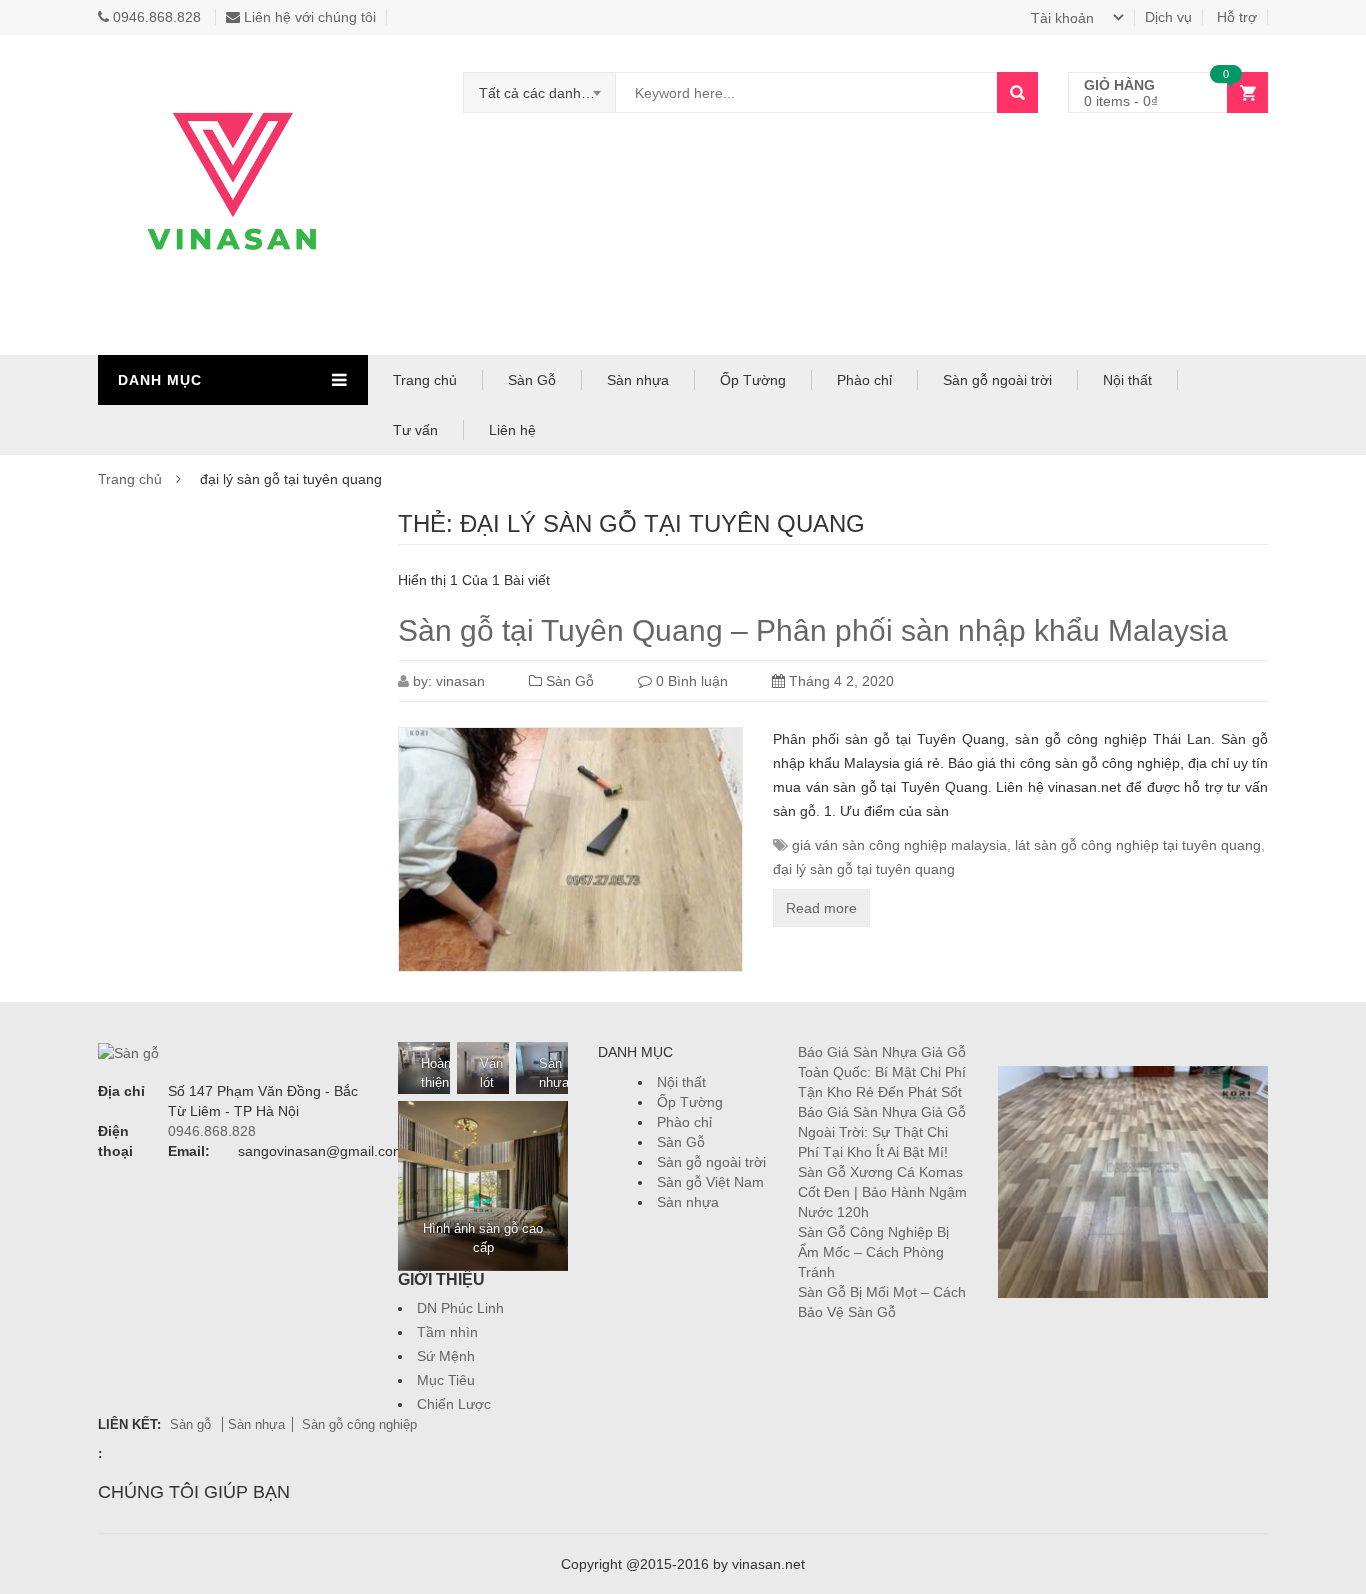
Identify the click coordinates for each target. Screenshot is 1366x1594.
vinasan (460, 681)
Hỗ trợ (1237, 17)
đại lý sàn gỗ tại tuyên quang (864, 869)
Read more (821, 908)
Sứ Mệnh (446, 1356)
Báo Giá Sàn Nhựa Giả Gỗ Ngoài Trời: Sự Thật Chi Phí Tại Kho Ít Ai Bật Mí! (882, 1132)
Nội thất (1127, 380)
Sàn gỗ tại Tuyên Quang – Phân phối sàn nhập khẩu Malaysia (813, 630)
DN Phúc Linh (460, 1308)
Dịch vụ (1168, 17)
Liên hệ (512, 430)
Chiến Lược (454, 1404)
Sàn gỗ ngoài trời (997, 380)
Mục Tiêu (446, 1380)
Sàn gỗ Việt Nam (710, 1182)
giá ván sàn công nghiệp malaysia (899, 845)
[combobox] (540, 93)
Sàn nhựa (638, 380)
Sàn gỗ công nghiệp (359, 1424)
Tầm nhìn (447, 1332)
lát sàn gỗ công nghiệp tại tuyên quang (1138, 845)
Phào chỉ (864, 380)
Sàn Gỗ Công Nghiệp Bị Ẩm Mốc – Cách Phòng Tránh (873, 1252)
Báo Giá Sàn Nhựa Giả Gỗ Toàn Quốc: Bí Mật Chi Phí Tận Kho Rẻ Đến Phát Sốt (882, 1072)
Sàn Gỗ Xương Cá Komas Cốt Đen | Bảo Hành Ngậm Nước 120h (882, 1192)
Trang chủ (425, 380)
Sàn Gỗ (532, 380)
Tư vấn (415, 430)
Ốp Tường (753, 380)
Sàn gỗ (192, 1424)
